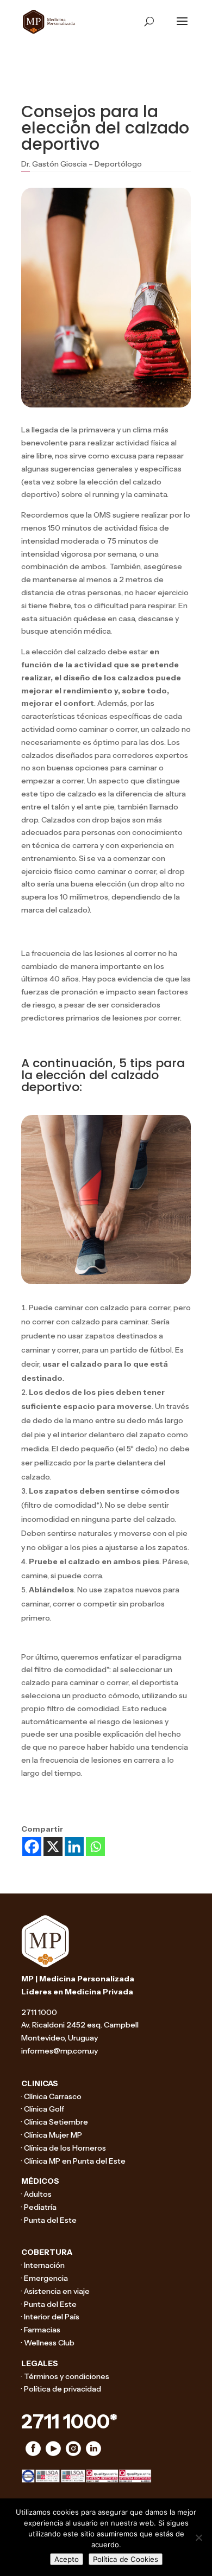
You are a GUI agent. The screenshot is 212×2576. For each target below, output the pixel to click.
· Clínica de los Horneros (64, 2148)
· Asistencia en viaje (55, 2291)
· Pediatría (39, 2207)
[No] (198, 2537)
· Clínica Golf (43, 2109)
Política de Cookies (126, 2559)
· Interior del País (50, 2317)
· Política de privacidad (61, 2389)
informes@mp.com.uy (60, 2051)
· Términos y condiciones (65, 2376)
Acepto (67, 2559)
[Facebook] (32, 1847)
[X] (53, 1847)
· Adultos (36, 2194)
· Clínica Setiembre (55, 2122)
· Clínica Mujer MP (52, 2135)
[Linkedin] (74, 1847)
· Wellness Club (48, 2343)
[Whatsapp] (95, 1847)
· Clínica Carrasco (51, 2096)
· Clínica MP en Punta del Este (73, 2161)
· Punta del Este (49, 2220)
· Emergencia (45, 2278)
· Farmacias (41, 2330)
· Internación (43, 2265)
